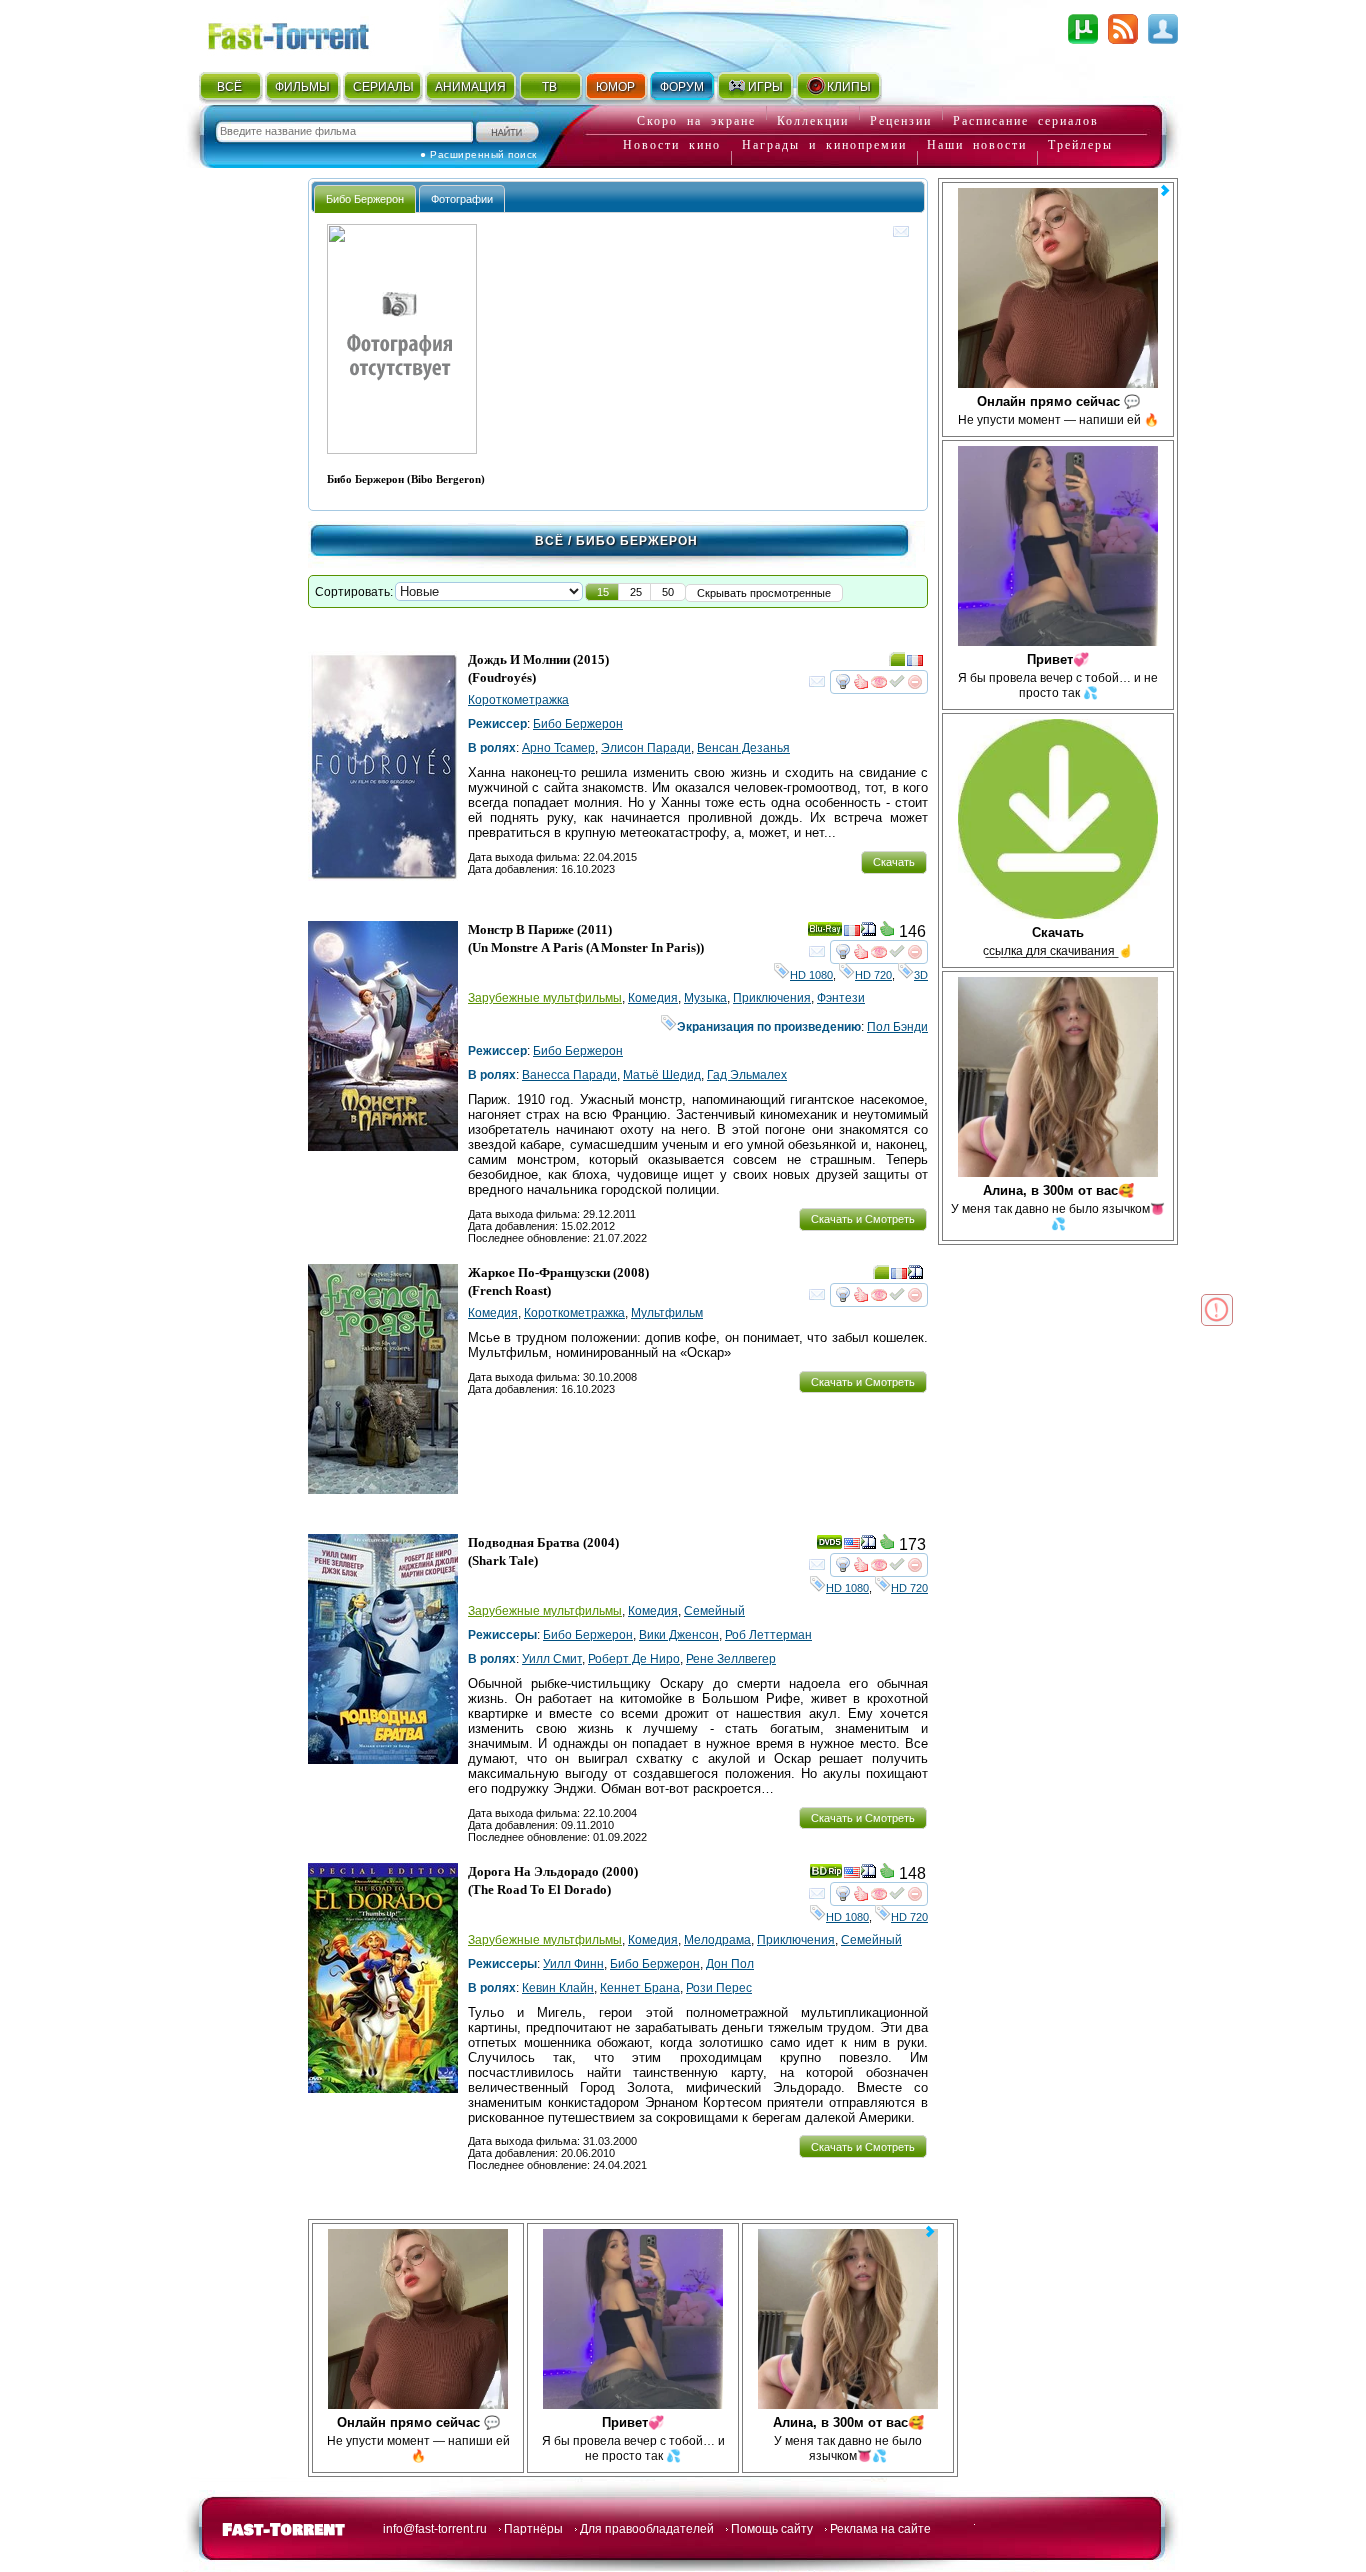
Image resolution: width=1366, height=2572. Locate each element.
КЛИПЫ (849, 87)
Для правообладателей (647, 2529)
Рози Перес (719, 1988)
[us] (852, 1546)
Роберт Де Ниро (634, 1659)
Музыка (705, 998)
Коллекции (813, 121)
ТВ (549, 87)
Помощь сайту (772, 2529)
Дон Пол (730, 1964)
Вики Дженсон (679, 1635)
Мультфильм (667, 1313)
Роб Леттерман (768, 1635)
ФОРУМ (682, 87)
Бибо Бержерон (578, 724)
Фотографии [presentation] (462, 199)
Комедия (653, 998)
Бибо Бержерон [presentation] (365, 199)
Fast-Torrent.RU (308, 32)
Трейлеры (1080, 145)
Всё (549, 541)
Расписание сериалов (1026, 121)
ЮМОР (615, 87)
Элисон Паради (646, 748)
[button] (603, 592)
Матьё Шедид (662, 1075)
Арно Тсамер (558, 748)
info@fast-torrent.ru (435, 2529)
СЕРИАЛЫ (383, 87)
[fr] (915, 663)
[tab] (365, 198)
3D (921, 975)
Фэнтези (841, 998)
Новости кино (672, 145)
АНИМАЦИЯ (470, 87)
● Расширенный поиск (478, 154)
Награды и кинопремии (824, 145)
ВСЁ (229, 87)
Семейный (714, 1611)
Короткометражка (518, 700)
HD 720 (873, 975)
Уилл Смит (552, 1659)
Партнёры (533, 2529)
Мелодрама (717, 1940)
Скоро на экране (696, 121)
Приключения (772, 998)
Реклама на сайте (880, 2529)
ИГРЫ (765, 87)
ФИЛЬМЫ (302, 87)
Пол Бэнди (897, 1027)
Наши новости (977, 145)
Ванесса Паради (569, 1075)
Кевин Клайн (558, 1988)
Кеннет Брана (640, 1988)
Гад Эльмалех (747, 1075)
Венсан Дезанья (743, 748)
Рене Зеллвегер (731, 1659)
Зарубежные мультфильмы (545, 998)
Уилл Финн (573, 1964)
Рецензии (901, 121)
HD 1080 (811, 975)
